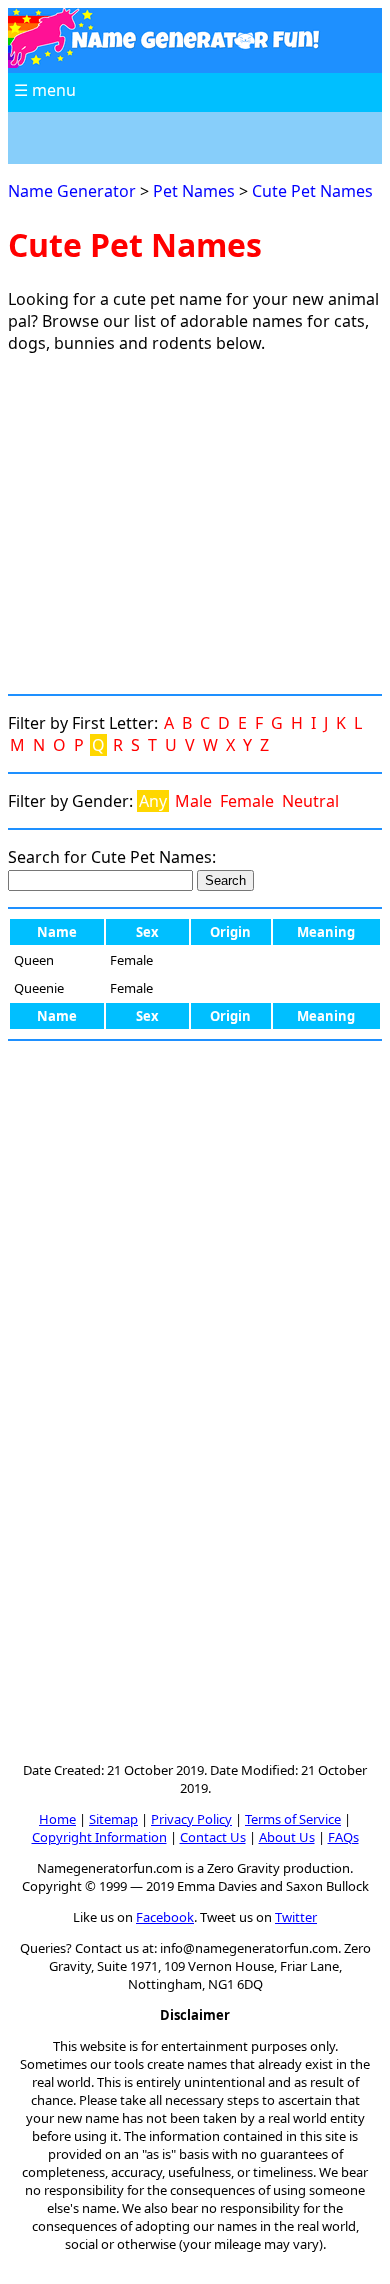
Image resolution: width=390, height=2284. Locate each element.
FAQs (343, 1837)
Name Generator (72, 191)
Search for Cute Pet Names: (112, 857)
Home (57, 1819)
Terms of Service (293, 1819)
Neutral (310, 801)
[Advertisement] (195, 524)
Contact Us (213, 1837)
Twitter (296, 1917)
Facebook (165, 1917)
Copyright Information (99, 1837)
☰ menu (45, 90)
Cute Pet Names (312, 191)
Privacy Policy (191, 1819)
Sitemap (113, 1819)
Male (193, 801)
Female (247, 801)
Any (153, 801)
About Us (287, 1837)
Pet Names (194, 191)
